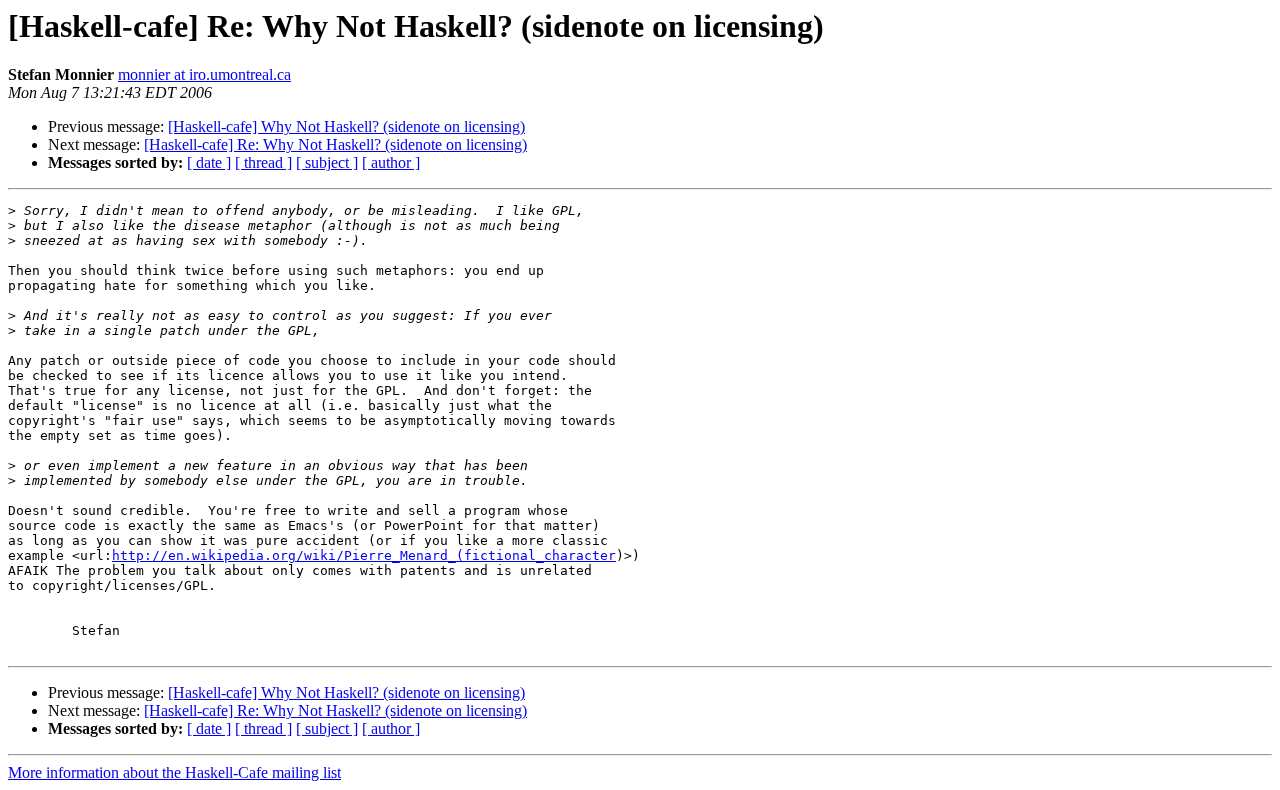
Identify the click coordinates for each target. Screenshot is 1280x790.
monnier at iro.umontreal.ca (204, 74)
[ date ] (209, 162)
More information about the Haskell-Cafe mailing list (174, 772)
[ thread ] (263, 162)
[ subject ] (327, 162)
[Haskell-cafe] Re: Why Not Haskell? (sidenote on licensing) (335, 144)
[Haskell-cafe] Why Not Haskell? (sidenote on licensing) (346, 126)
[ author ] (391, 162)
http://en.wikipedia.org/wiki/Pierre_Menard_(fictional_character (364, 555)
